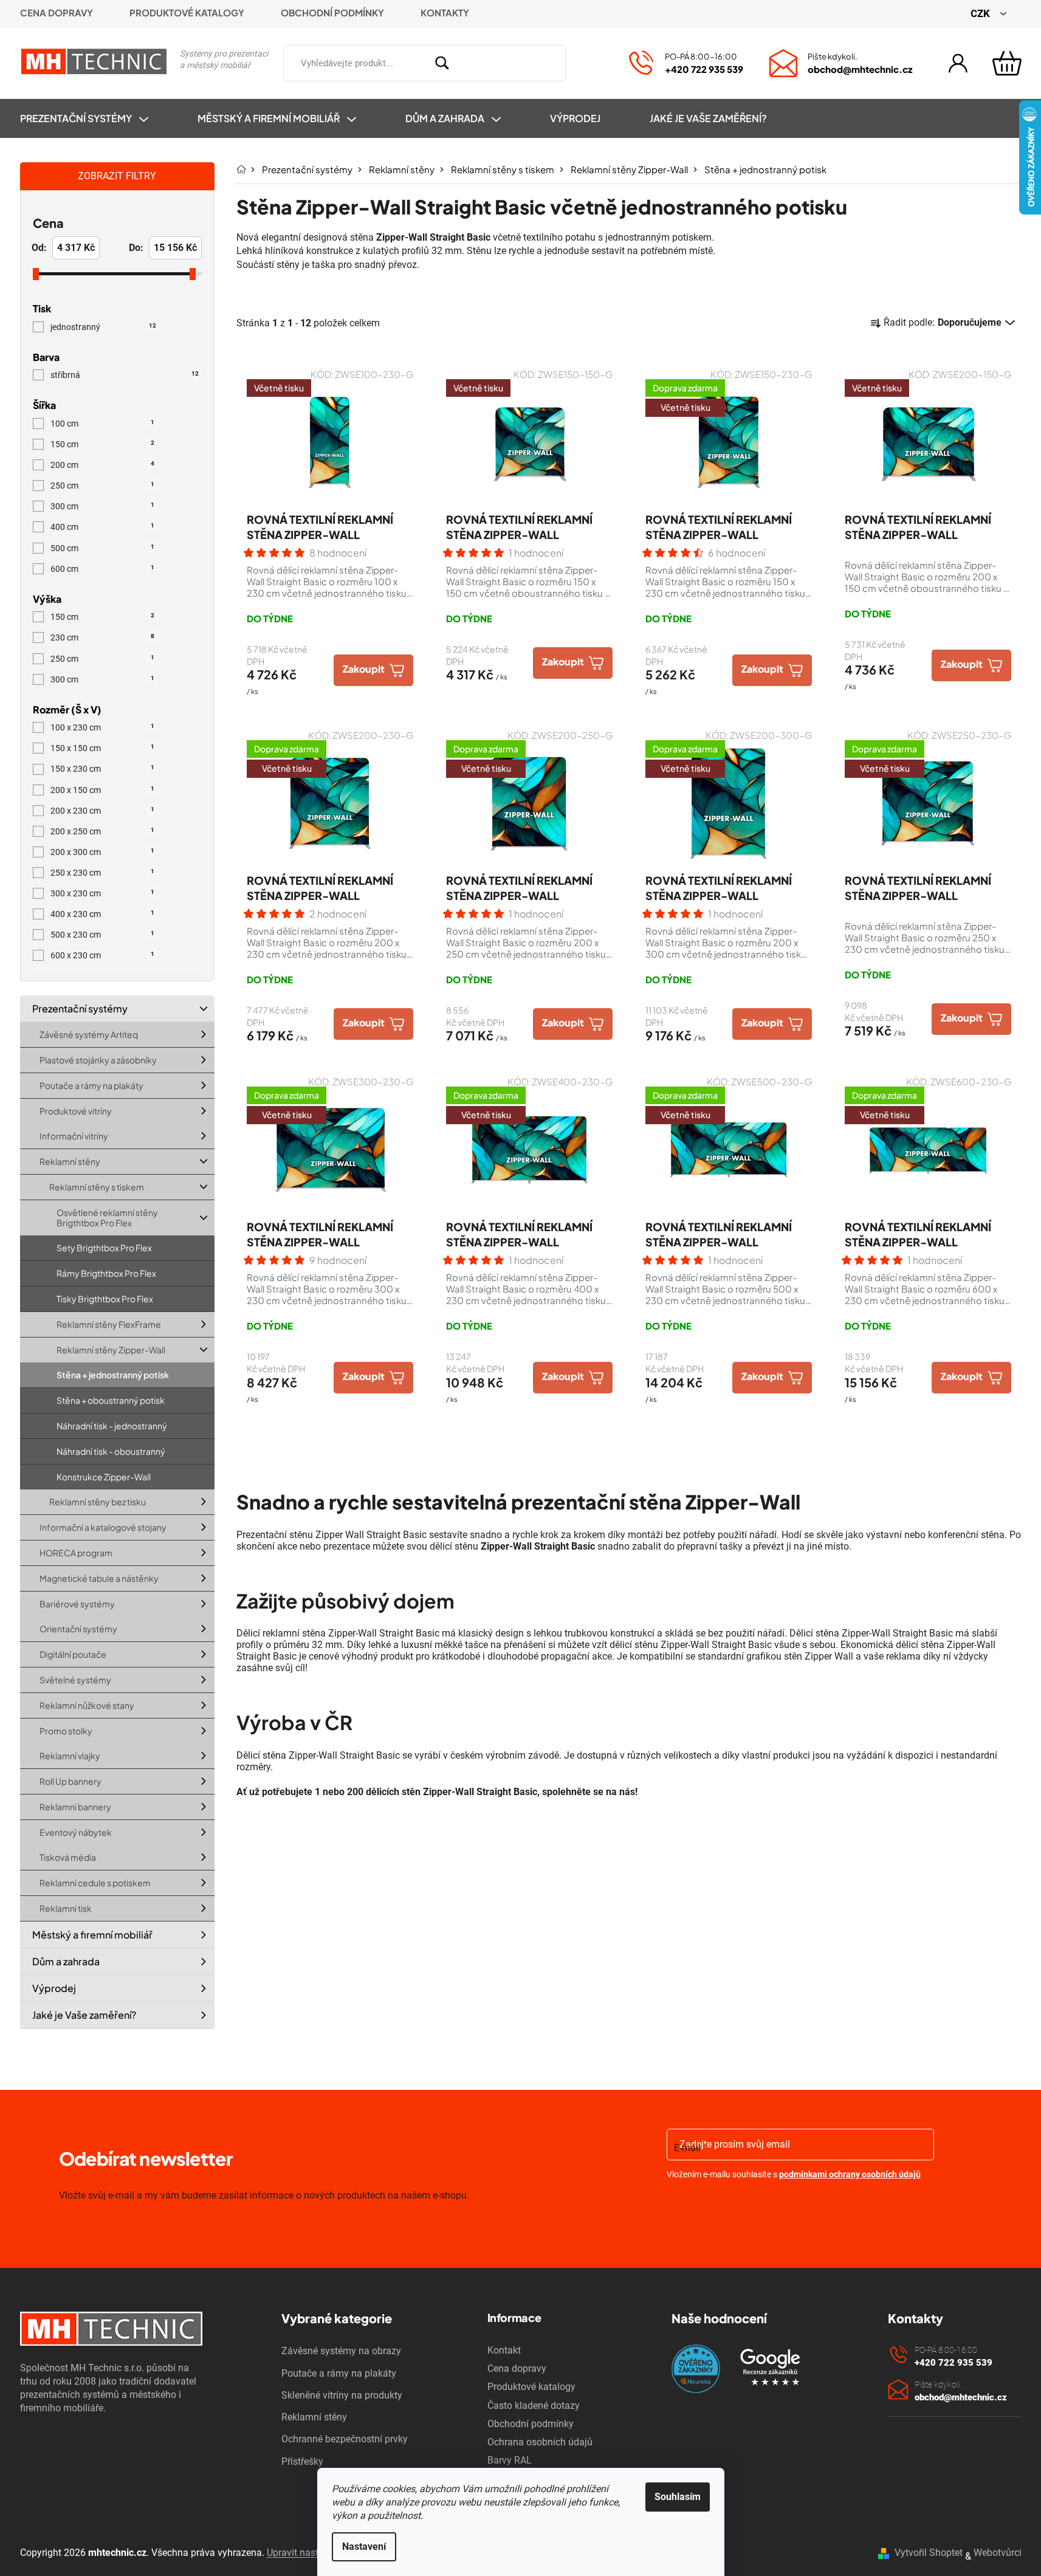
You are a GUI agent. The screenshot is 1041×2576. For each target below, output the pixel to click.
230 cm (102, 637)
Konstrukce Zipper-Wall (104, 1477)
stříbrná (125, 375)
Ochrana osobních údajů (540, 2442)
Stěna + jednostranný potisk (113, 1375)
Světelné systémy (75, 1680)
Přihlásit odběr (737, 2206)
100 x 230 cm (102, 727)
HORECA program (76, 1553)
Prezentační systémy (80, 1008)
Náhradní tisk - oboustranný (111, 1451)
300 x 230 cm (102, 893)
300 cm (102, 506)
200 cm (102, 465)
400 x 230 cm (102, 914)
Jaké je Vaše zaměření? (84, 2015)
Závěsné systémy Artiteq (89, 1035)
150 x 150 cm (102, 748)
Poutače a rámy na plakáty (91, 1085)
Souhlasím (678, 2497)
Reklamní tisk (66, 1908)
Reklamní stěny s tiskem (97, 1187)
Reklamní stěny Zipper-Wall (111, 1350)
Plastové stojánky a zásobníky (98, 1060)
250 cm (102, 486)
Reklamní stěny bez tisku (98, 1502)
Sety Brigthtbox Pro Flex (104, 1248)
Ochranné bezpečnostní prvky (345, 2439)
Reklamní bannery (75, 1807)
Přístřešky (302, 2461)
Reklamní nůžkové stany (87, 1705)
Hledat (583, 61)
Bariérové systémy (77, 1604)
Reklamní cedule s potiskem (95, 1883)
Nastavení (364, 2547)
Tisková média (68, 1858)
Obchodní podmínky (332, 12)
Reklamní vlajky (70, 1756)
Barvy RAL (510, 2460)
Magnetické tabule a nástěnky (99, 1578)
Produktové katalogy (187, 12)
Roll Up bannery (70, 1781)
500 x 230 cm (102, 935)
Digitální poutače (73, 1655)
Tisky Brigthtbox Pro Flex (105, 1299)
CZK (981, 13)
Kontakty (445, 12)
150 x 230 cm (102, 769)
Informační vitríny (74, 1136)
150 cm (102, 444)
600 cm (102, 569)
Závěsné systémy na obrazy (341, 2351)
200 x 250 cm (102, 831)
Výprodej (54, 1989)
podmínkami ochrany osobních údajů (850, 2174)
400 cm (102, 527)
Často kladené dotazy (534, 2406)
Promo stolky (66, 1731)
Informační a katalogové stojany (103, 1528)
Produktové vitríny (76, 1111)
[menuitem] (96, 118)
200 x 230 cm (102, 811)
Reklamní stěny (70, 1162)
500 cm (102, 548)
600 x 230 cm (102, 955)
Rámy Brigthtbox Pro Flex (106, 1274)
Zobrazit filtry (117, 176)
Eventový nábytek (76, 1832)
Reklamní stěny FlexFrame (109, 1324)
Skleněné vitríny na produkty (342, 2395)
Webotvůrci (998, 2553)
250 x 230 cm (102, 873)
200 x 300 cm (102, 852)
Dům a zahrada (66, 1961)
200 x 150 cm (102, 790)
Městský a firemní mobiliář (92, 1935)
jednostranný (103, 327)
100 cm (102, 424)
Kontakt (504, 2350)
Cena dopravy (57, 12)
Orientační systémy (78, 1629)
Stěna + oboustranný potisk (111, 1401)
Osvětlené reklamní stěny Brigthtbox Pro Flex (107, 1218)
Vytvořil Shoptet (929, 2553)
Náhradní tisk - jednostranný (112, 1426)
